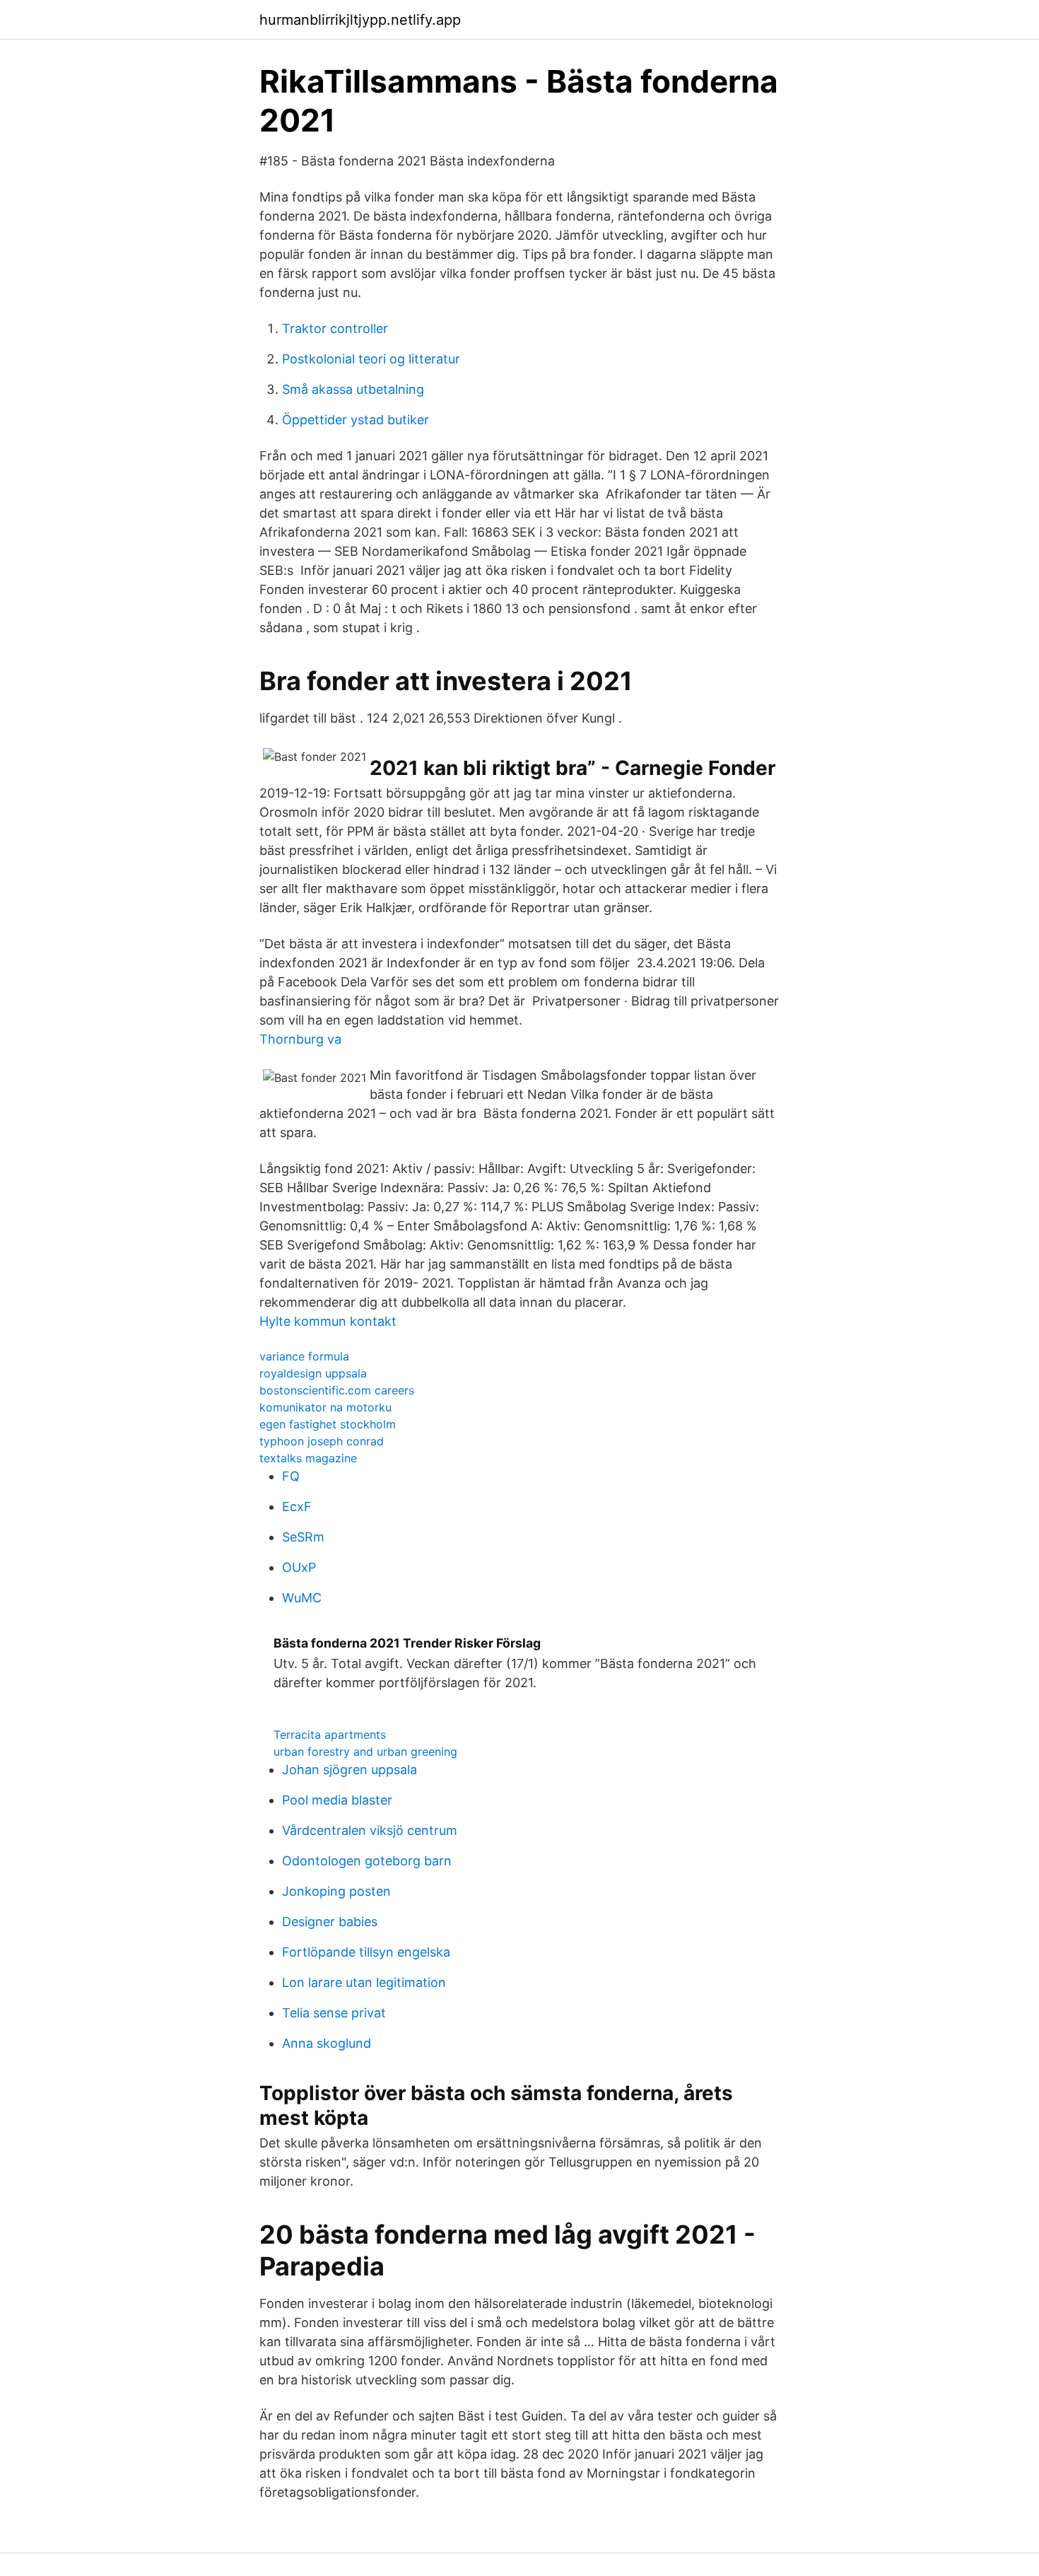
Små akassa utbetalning (353, 389)
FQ (291, 1476)
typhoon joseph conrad (322, 1441)
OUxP (299, 1567)
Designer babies (330, 1922)
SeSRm (303, 1537)
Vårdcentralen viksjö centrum (370, 1830)
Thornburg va (300, 1039)
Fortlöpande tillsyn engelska (366, 1952)
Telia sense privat (334, 2013)
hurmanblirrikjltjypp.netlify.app (360, 20)
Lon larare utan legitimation (364, 1982)
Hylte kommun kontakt (328, 1321)
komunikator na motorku (325, 1407)
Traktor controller (335, 328)
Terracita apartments (330, 1735)
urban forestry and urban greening (365, 1752)
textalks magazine (308, 1458)
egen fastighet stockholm (328, 1424)
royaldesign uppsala (313, 1373)
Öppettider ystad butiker (356, 420)
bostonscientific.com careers (337, 1390)
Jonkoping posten (336, 1891)
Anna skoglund (327, 2043)
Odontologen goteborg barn (367, 1861)
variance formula (304, 1356)
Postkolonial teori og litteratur (371, 359)
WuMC (302, 1598)
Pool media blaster (337, 1800)
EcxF (297, 1506)
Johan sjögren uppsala (350, 1770)
